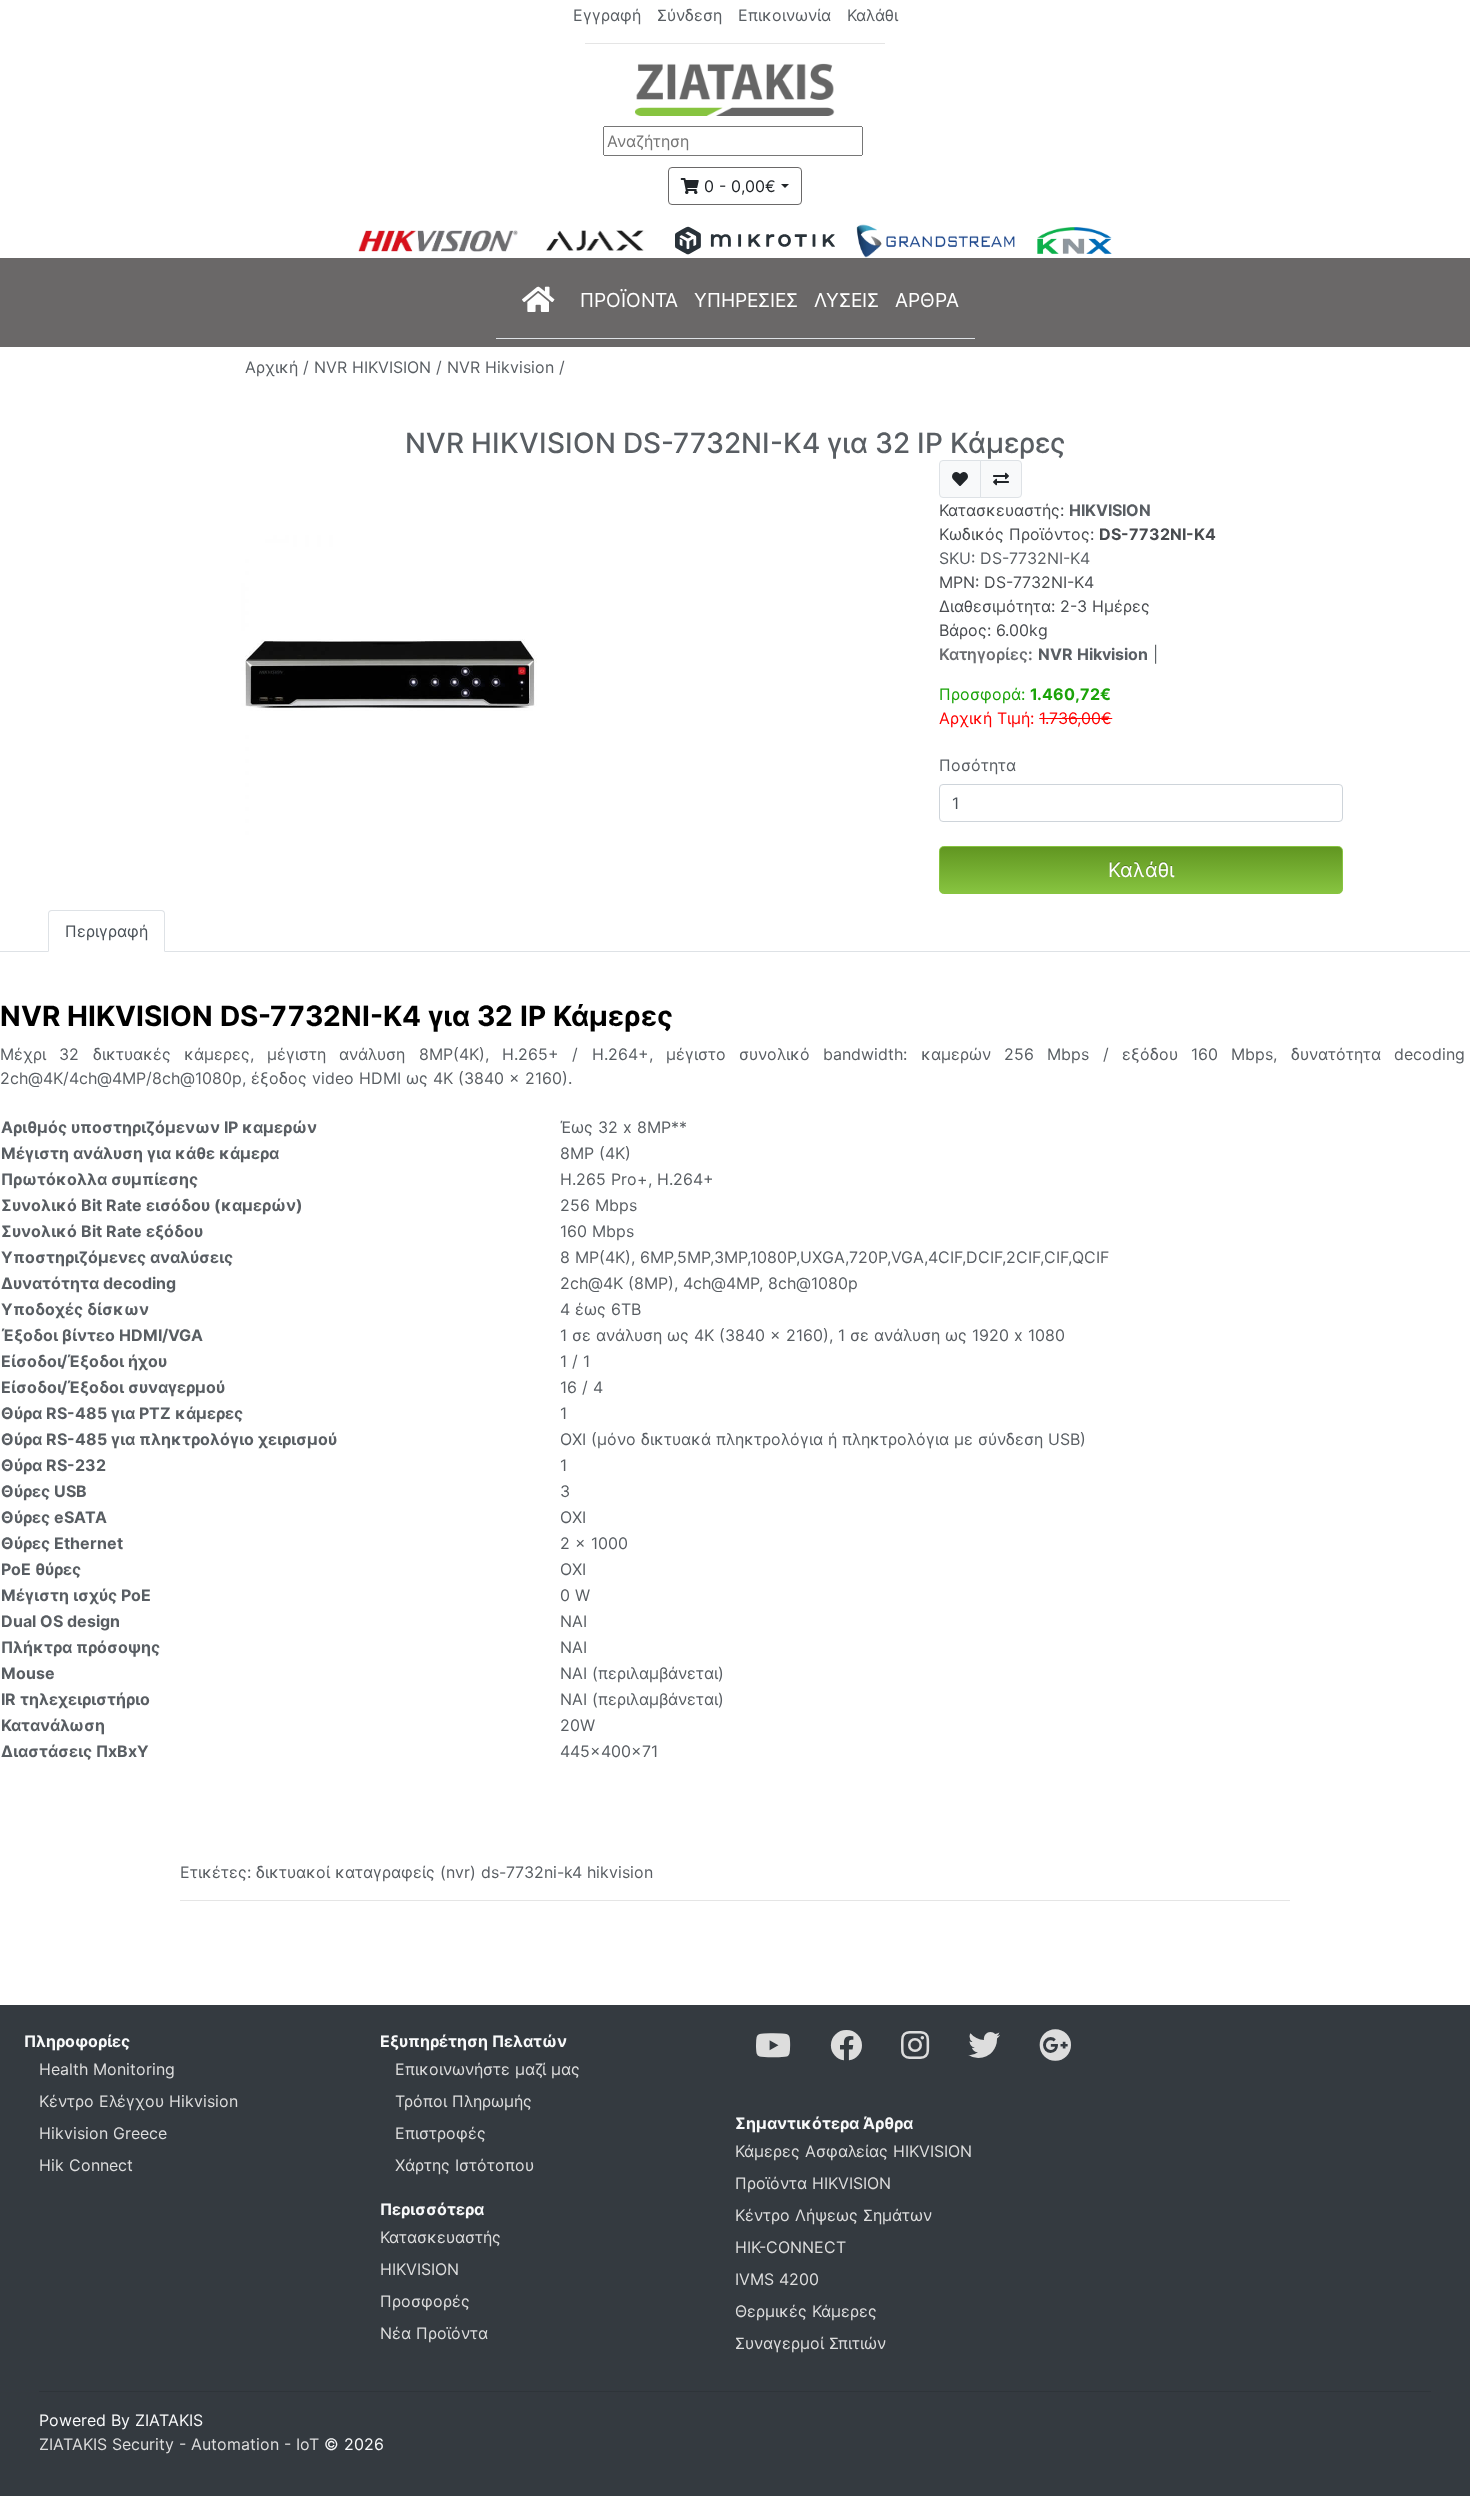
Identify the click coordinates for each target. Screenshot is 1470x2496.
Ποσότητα (977, 765)
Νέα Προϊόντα (434, 2333)
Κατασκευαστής (440, 2237)
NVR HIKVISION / (380, 367)
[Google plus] (1055, 2051)
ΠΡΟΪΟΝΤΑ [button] (629, 300)
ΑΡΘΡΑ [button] (927, 300)
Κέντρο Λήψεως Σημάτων (833, 2215)
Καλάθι (1141, 870)
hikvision (620, 1872)
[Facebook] (846, 2051)
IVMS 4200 (777, 2279)
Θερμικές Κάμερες (806, 2311)
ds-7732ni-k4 (531, 1872)
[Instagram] (915, 2051)
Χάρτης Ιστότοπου (464, 2165)
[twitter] (984, 2051)
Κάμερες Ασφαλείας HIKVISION (853, 2151)
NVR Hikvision (1093, 654)
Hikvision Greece (103, 2133)
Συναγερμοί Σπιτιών (810, 2343)
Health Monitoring (107, 2069)
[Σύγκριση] (1001, 479)
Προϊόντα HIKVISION (813, 2183)
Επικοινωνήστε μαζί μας (487, 2069)
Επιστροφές (440, 2133)
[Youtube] (773, 2051)
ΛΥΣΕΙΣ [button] (846, 300)
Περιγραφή (106, 931)
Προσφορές (425, 2301)
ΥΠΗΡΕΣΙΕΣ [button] (746, 300)
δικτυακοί (293, 1872)
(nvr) (458, 1872)
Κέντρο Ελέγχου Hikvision (138, 2101)
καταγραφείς (385, 1872)
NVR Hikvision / (506, 367)
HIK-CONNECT (790, 2247)
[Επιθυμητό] (960, 479)
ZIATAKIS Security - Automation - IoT (179, 2444)
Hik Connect (86, 2165)
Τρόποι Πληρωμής (463, 2101)
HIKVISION (1110, 510)
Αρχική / (279, 367)
